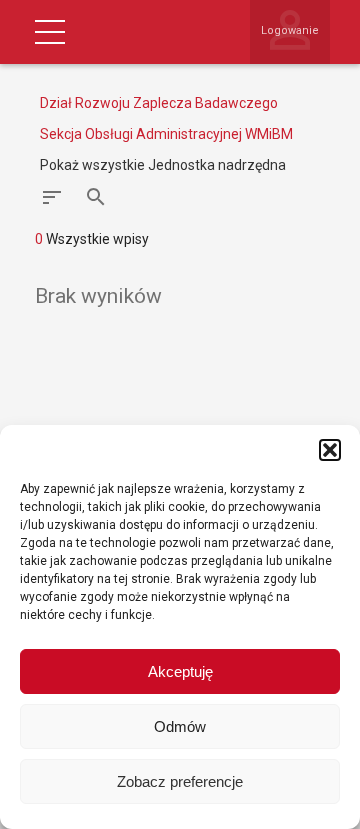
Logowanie (290, 30)
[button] (330, 450)
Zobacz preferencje (180, 781)
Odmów (180, 726)
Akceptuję (180, 671)
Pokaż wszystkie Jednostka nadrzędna (163, 165)
